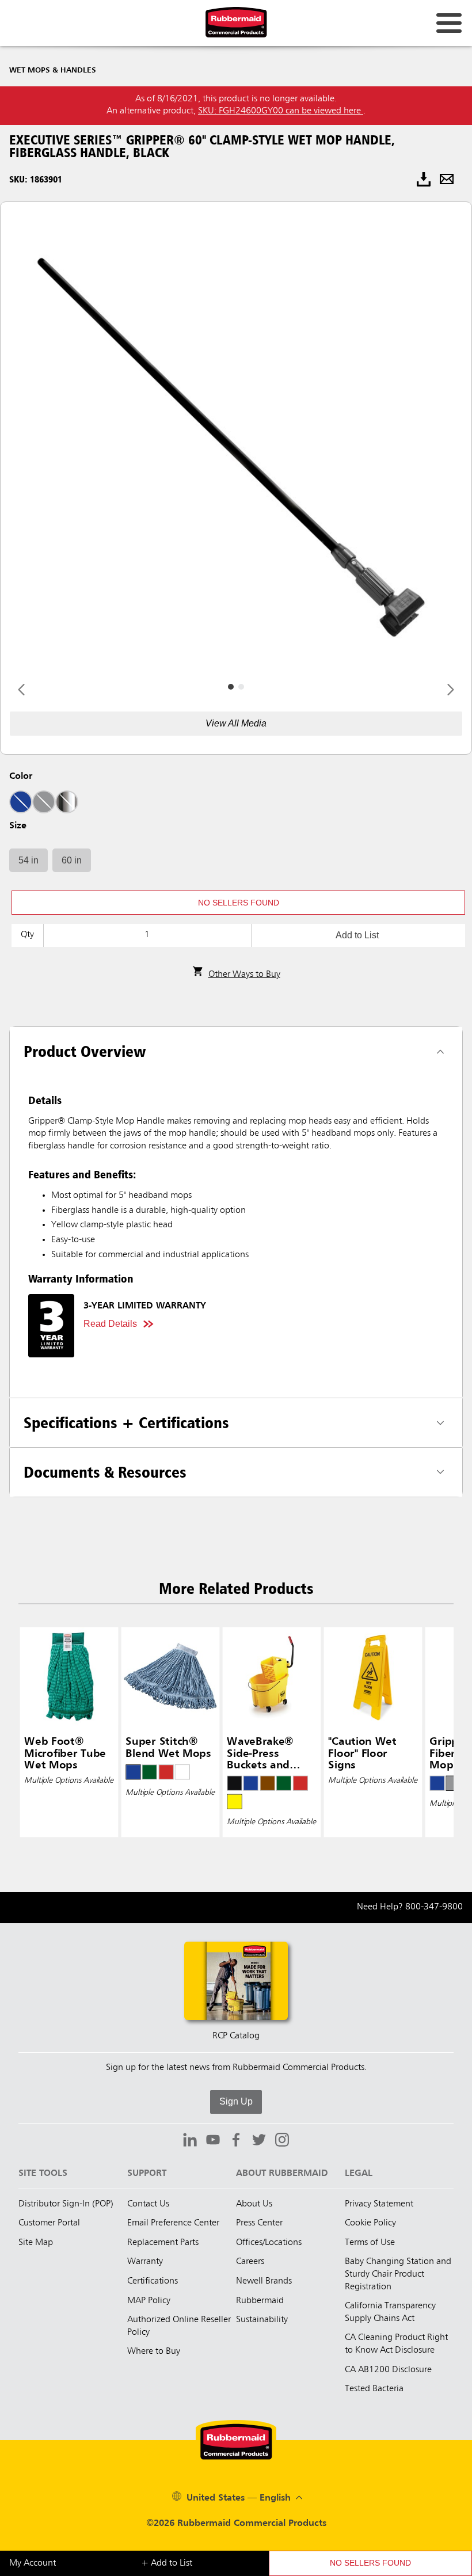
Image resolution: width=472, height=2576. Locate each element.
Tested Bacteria (374, 2389)
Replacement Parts (163, 2243)
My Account (33, 2563)
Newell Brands (264, 2281)
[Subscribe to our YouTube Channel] (213, 2141)
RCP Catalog (236, 2036)
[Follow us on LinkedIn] (190, 2141)
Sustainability (262, 2320)
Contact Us (148, 2204)
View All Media (236, 723)
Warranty (145, 2262)
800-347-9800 (434, 1907)
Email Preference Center (173, 2223)
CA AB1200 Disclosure (388, 2370)
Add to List (357, 935)
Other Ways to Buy (244, 975)
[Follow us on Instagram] (282, 2141)
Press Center (259, 2223)
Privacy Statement (379, 2204)
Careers (250, 2262)
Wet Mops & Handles (53, 70)
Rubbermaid (260, 2301)
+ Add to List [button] (167, 2563)
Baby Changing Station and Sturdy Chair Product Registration (398, 2274)
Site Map (36, 2243)
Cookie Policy (370, 2223)
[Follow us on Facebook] (236, 2141)
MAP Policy (149, 2301)
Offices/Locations (269, 2243)
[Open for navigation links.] (449, 23)
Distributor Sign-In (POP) (66, 2204)
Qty (27, 935)
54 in (28, 860)
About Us (254, 2204)
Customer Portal (49, 2223)
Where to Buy (154, 2351)
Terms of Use (370, 2243)
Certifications (153, 2281)
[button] (238, 903)
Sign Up (236, 2101)
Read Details (110, 1324)
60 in (72, 860)
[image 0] (231, 687)
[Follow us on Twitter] (259, 2141)
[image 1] (241, 687)
